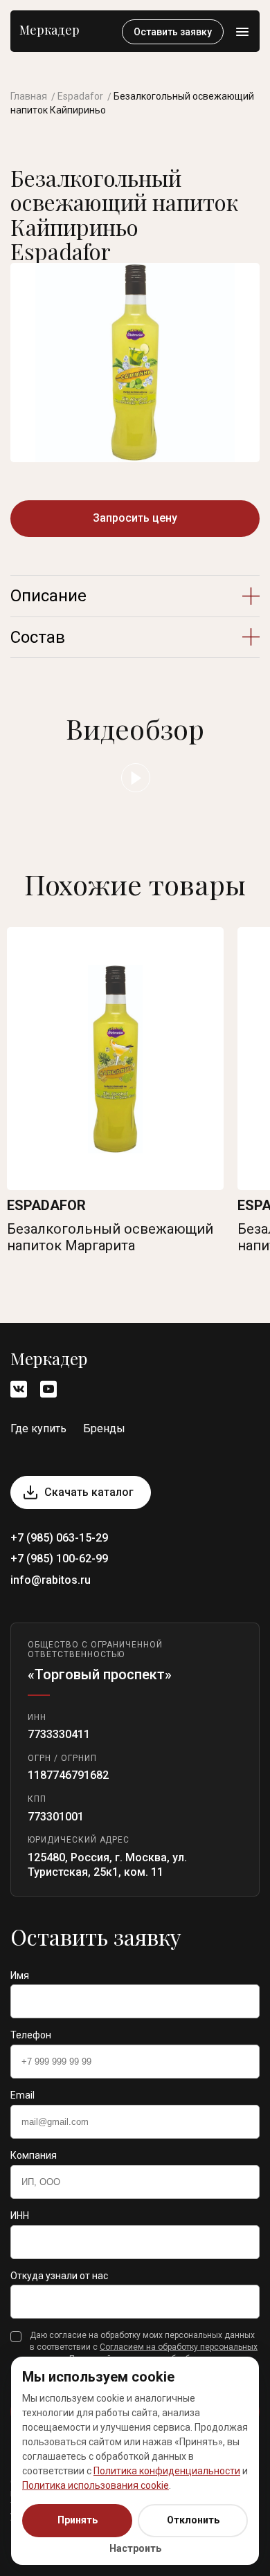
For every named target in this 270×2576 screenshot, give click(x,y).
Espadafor (80, 96)
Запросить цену (135, 518)
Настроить (135, 2548)
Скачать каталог (89, 1492)
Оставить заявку (173, 32)
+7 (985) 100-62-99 (59, 1559)
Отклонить (193, 2520)
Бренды (104, 1428)
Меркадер (49, 30)
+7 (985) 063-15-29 (59, 1538)
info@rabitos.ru (51, 1580)
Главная (29, 96)
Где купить (38, 1428)
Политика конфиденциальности (167, 2471)
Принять (78, 2520)
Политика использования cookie (96, 2485)
